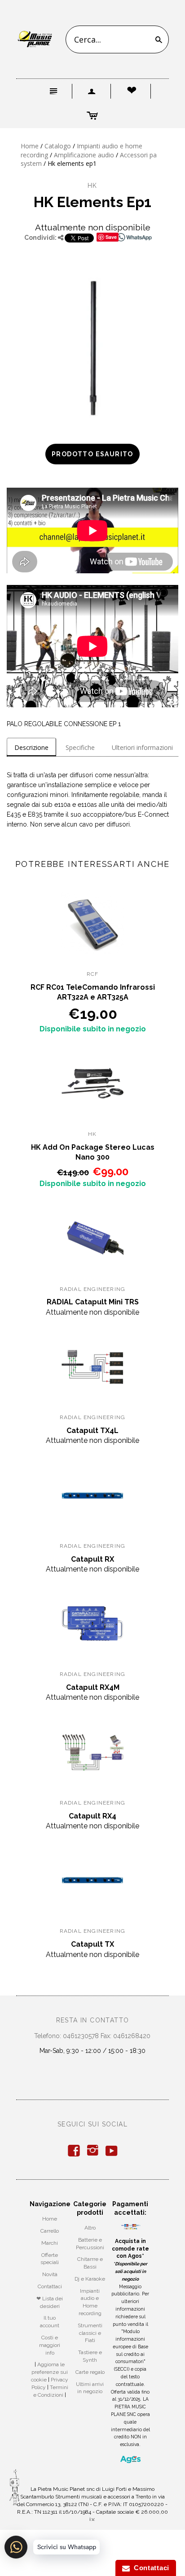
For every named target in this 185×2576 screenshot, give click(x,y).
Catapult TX (92, 1944)
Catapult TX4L (92, 1431)
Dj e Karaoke (90, 2279)
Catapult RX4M (93, 1687)
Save (111, 237)
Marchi (50, 2243)
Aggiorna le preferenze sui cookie (49, 2372)
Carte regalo (90, 2372)
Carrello (50, 2231)
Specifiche (80, 747)
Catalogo (58, 146)
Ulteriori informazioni (142, 747)
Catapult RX (92, 1559)
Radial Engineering (93, 1289)
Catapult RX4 (92, 1816)
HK (92, 186)
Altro (90, 2228)
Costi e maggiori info (50, 2345)
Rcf (93, 974)
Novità (50, 2274)
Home (30, 146)
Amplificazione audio (84, 155)
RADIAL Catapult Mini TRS (93, 1302)
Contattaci (50, 2286)
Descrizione (31, 747)
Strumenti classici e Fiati (90, 2333)
